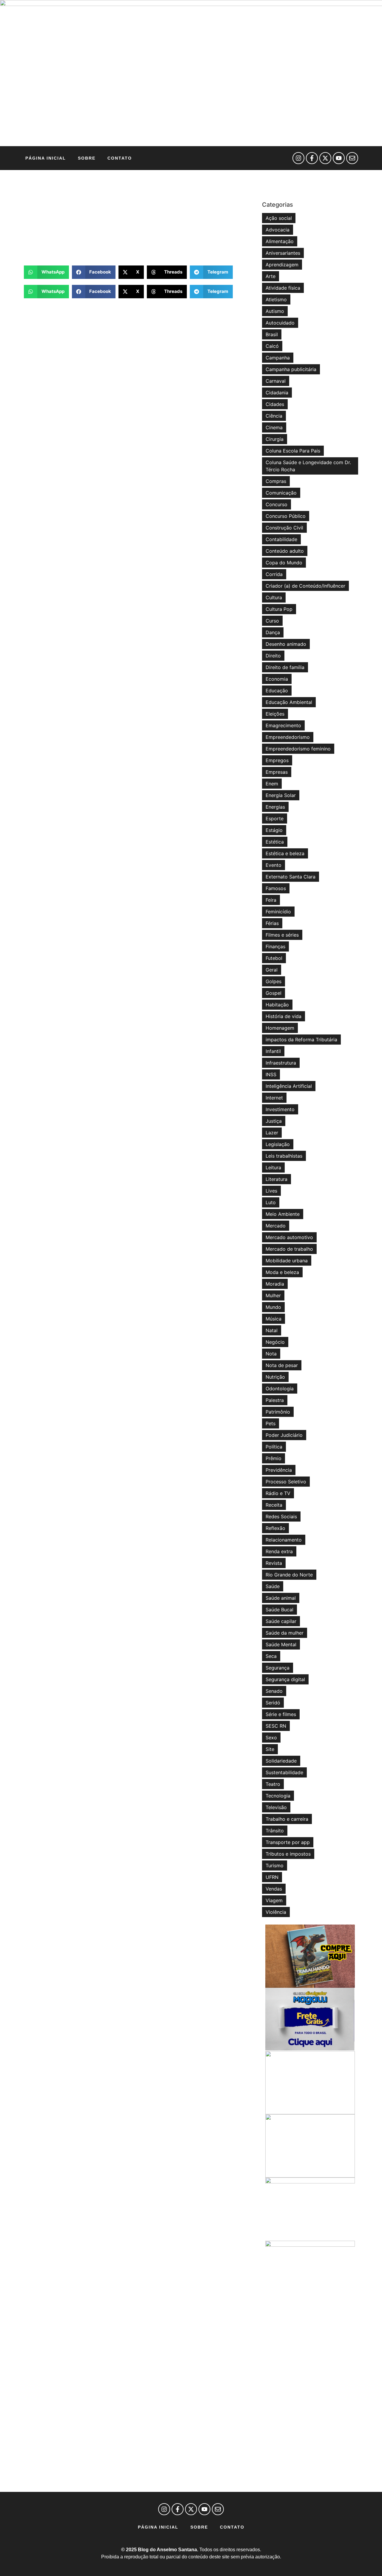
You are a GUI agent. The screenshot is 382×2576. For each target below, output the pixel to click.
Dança (273, 632)
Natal (272, 1330)
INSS (271, 1074)
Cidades (275, 404)
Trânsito (275, 1831)
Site (270, 1749)
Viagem (274, 1900)
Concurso (277, 504)
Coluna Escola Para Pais (293, 451)
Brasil (272, 334)
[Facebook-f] (312, 158)
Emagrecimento (283, 725)
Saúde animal (281, 1598)
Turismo (275, 1865)
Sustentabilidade (284, 1772)
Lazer (272, 1133)
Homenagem (280, 1028)
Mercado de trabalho (289, 1249)
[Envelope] (352, 158)
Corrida (274, 574)
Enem (272, 784)
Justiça (274, 1121)
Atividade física (283, 288)
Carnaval (276, 381)
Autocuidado (280, 323)
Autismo (275, 311)
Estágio (274, 830)
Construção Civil (284, 528)
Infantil (273, 1051)
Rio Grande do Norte (289, 1575)
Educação (277, 691)
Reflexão (275, 1528)
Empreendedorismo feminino (298, 749)
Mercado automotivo (289, 1237)
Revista (274, 1563)
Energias (275, 807)
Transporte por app (288, 1842)
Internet (274, 1098)
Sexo (271, 1738)
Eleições (275, 714)
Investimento (280, 1109)
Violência (276, 1912)
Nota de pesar (282, 1365)
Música (274, 1319)
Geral (272, 970)
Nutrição (275, 1377)
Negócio (275, 1342)
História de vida (284, 1016)
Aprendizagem (282, 265)
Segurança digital (285, 1679)
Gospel (274, 993)
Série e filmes (281, 1714)
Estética (275, 842)
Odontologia (280, 1389)
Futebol (274, 958)
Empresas (277, 772)
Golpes (274, 981)
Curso (272, 621)
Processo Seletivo (286, 1482)
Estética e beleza (285, 853)
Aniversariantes (283, 253)
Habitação (277, 1005)
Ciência (274, 416)
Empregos (277, 760)
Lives (271, 1191)
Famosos (276, 888)
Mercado (276, 1226)
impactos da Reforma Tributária (301, 1040)
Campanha (278, 358)
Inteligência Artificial (289, 1086)
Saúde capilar (281, 1621)
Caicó (272, 346)
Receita (274, 1505)
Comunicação (281, 493)
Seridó (273, 1703)
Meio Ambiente (283, 1214)
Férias (272, 923)
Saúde (273, 1586)
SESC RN (276, 1726)
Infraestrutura (281, 1063)
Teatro (273, 1784)
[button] (46, 272)
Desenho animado (286, 644)
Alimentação (280, 241)
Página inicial (46, 158)
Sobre (87, 158)
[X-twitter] (325, 158)
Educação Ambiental (289, 702)
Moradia (275, 1284)
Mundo (273, 1307)
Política (274, 1447)
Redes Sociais (281, 1516)
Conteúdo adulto (285, 551)
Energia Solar (281, 795)
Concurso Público (286, 516)
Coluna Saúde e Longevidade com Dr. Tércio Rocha (308, 466)
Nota (271, 1354)
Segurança (278, 1668)
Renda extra (279, 1551)
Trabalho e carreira (287, 1819)
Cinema (274, 427)
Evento (274, 865)
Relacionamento (284, 1540)
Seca (271, 1656)
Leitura (273, 1167)
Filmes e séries (282, 935)
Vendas (274, 1889)
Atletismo (276, 299)
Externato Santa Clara (291, 877)
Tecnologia (278, 1796)
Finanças (275, 946)
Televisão (276, 1807)
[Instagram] (298, 158)
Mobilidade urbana (287, 1261)
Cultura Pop (279, 609)
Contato (120, 158)
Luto (271, 1202)
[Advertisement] (140, 218)
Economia (277, 679)
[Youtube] (339, 158)
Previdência (279, 1470)
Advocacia (278, 230)
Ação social (279, 218)
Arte (271, 276)
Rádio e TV (278, 1493)
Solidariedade (281, 1761)
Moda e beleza (282, 1272)
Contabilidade (281, 539)
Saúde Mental (281, 1644)
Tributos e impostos (288, 1854)
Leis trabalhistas (284, 1156)
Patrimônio (278, 1412)
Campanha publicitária (291, 369)
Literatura (277, 1179)
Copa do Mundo (284, 563)
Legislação (278, 1144)
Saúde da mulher (285, 1633)
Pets (271, 1423)
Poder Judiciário (284, 1435)
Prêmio (274, 1458)
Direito (273, 656)
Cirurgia (275, 439)
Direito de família (285, 667)
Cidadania (277, 393)
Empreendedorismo (288, 737)
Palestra (275, 1400)
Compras (276, 481)
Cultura (274, 597)
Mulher (273, 1295)
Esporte (275, 818)
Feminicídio (278, 912)
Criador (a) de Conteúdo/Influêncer (305, 586)
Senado (274, 1691)
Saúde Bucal (279, 1610)
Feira (271, 900)
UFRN (272, 1877)
